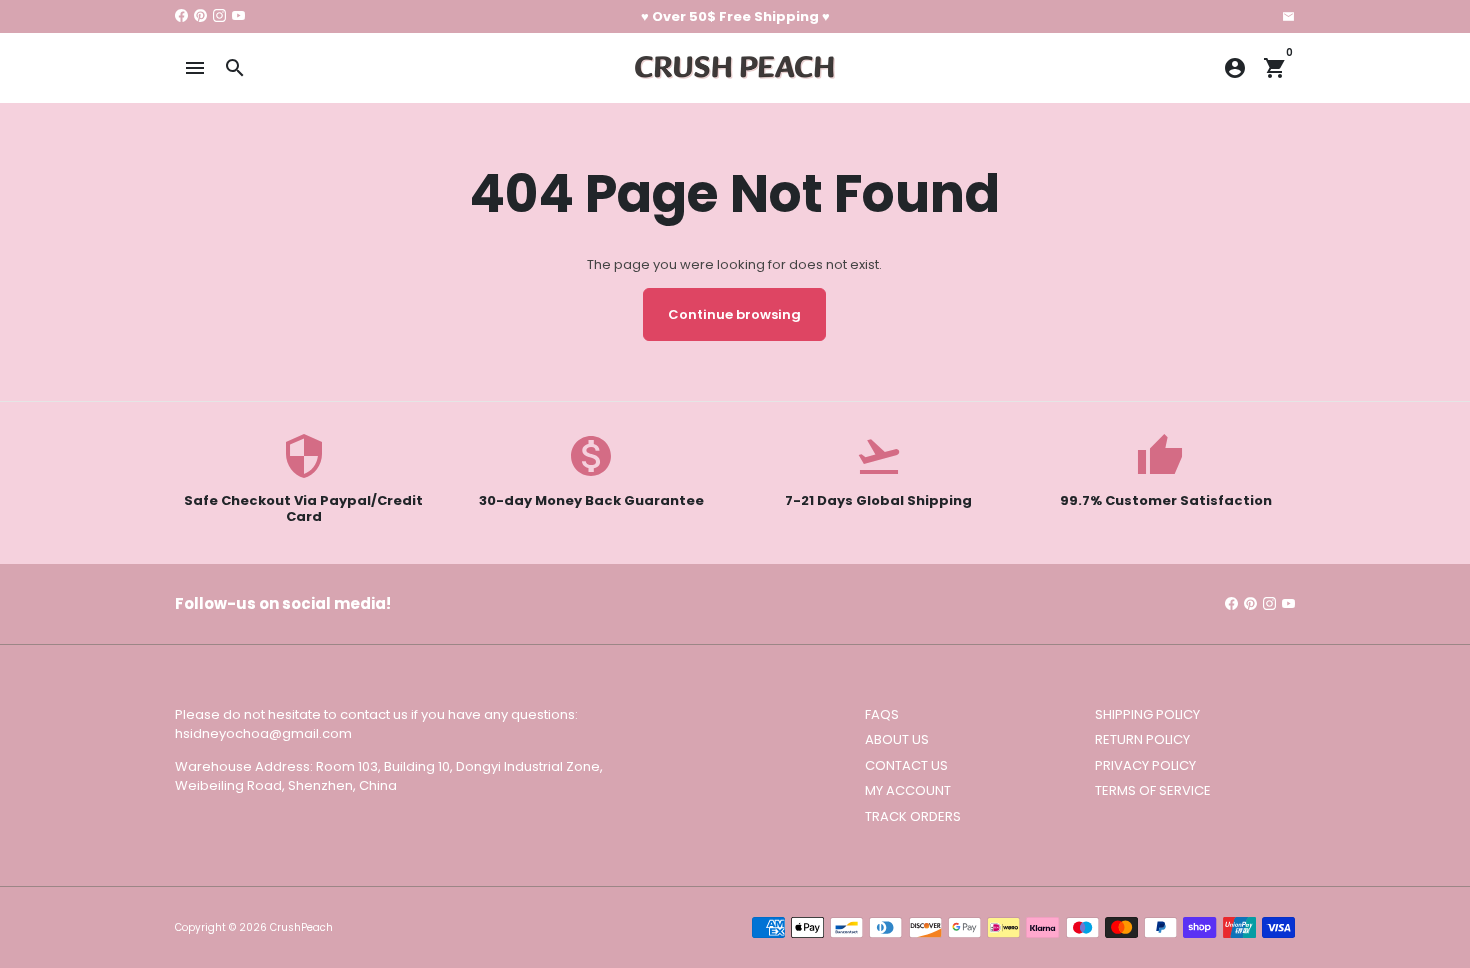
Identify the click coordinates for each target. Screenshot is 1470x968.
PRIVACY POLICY (1145, 765)
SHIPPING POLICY (1147, 714)
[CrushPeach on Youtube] (238, 16)
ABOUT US (897, 739)
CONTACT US (906, 765)
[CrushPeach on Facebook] (181, 16)
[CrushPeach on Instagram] (219, 16)
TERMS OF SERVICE (1153, 790)
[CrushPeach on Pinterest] (200, 16)
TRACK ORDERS (913, 816)
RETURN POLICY (1142, 739)
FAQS (882, 714)
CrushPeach (301, 927)
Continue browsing (734, 314)
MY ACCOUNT (908, 790)
